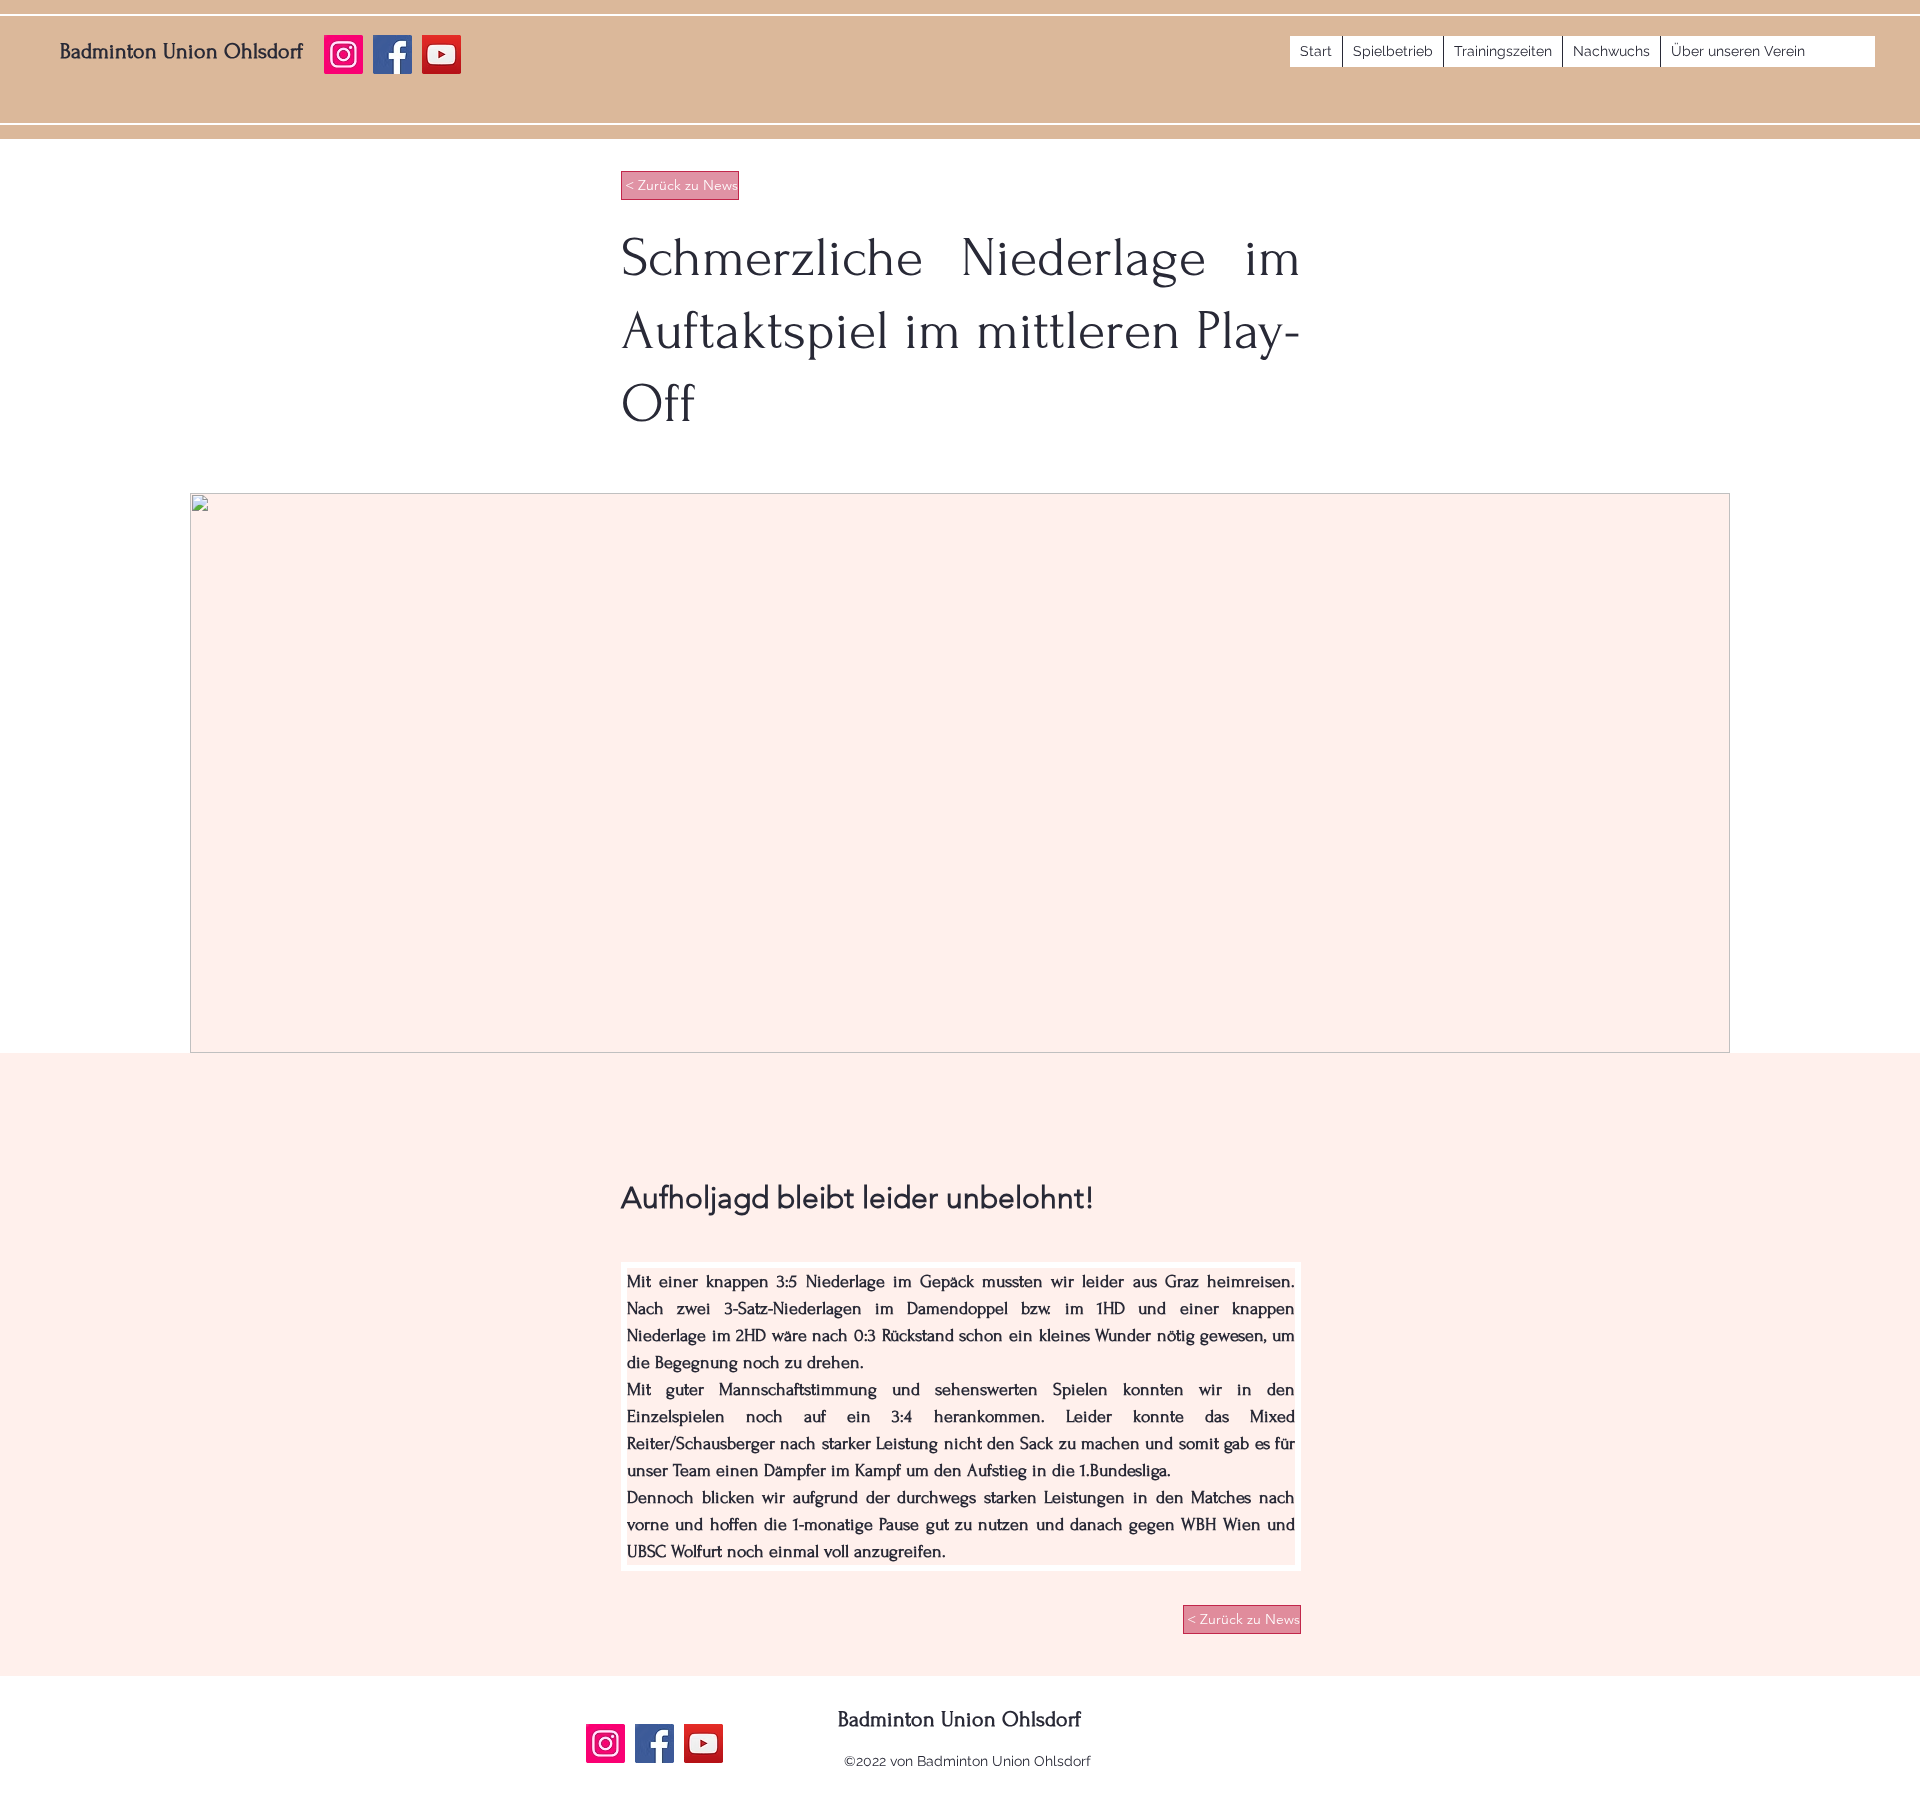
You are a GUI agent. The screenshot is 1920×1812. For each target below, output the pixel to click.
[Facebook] (654, 1743)
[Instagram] (605, 1743)
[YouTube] (703, 1743)
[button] (1392, 51)
